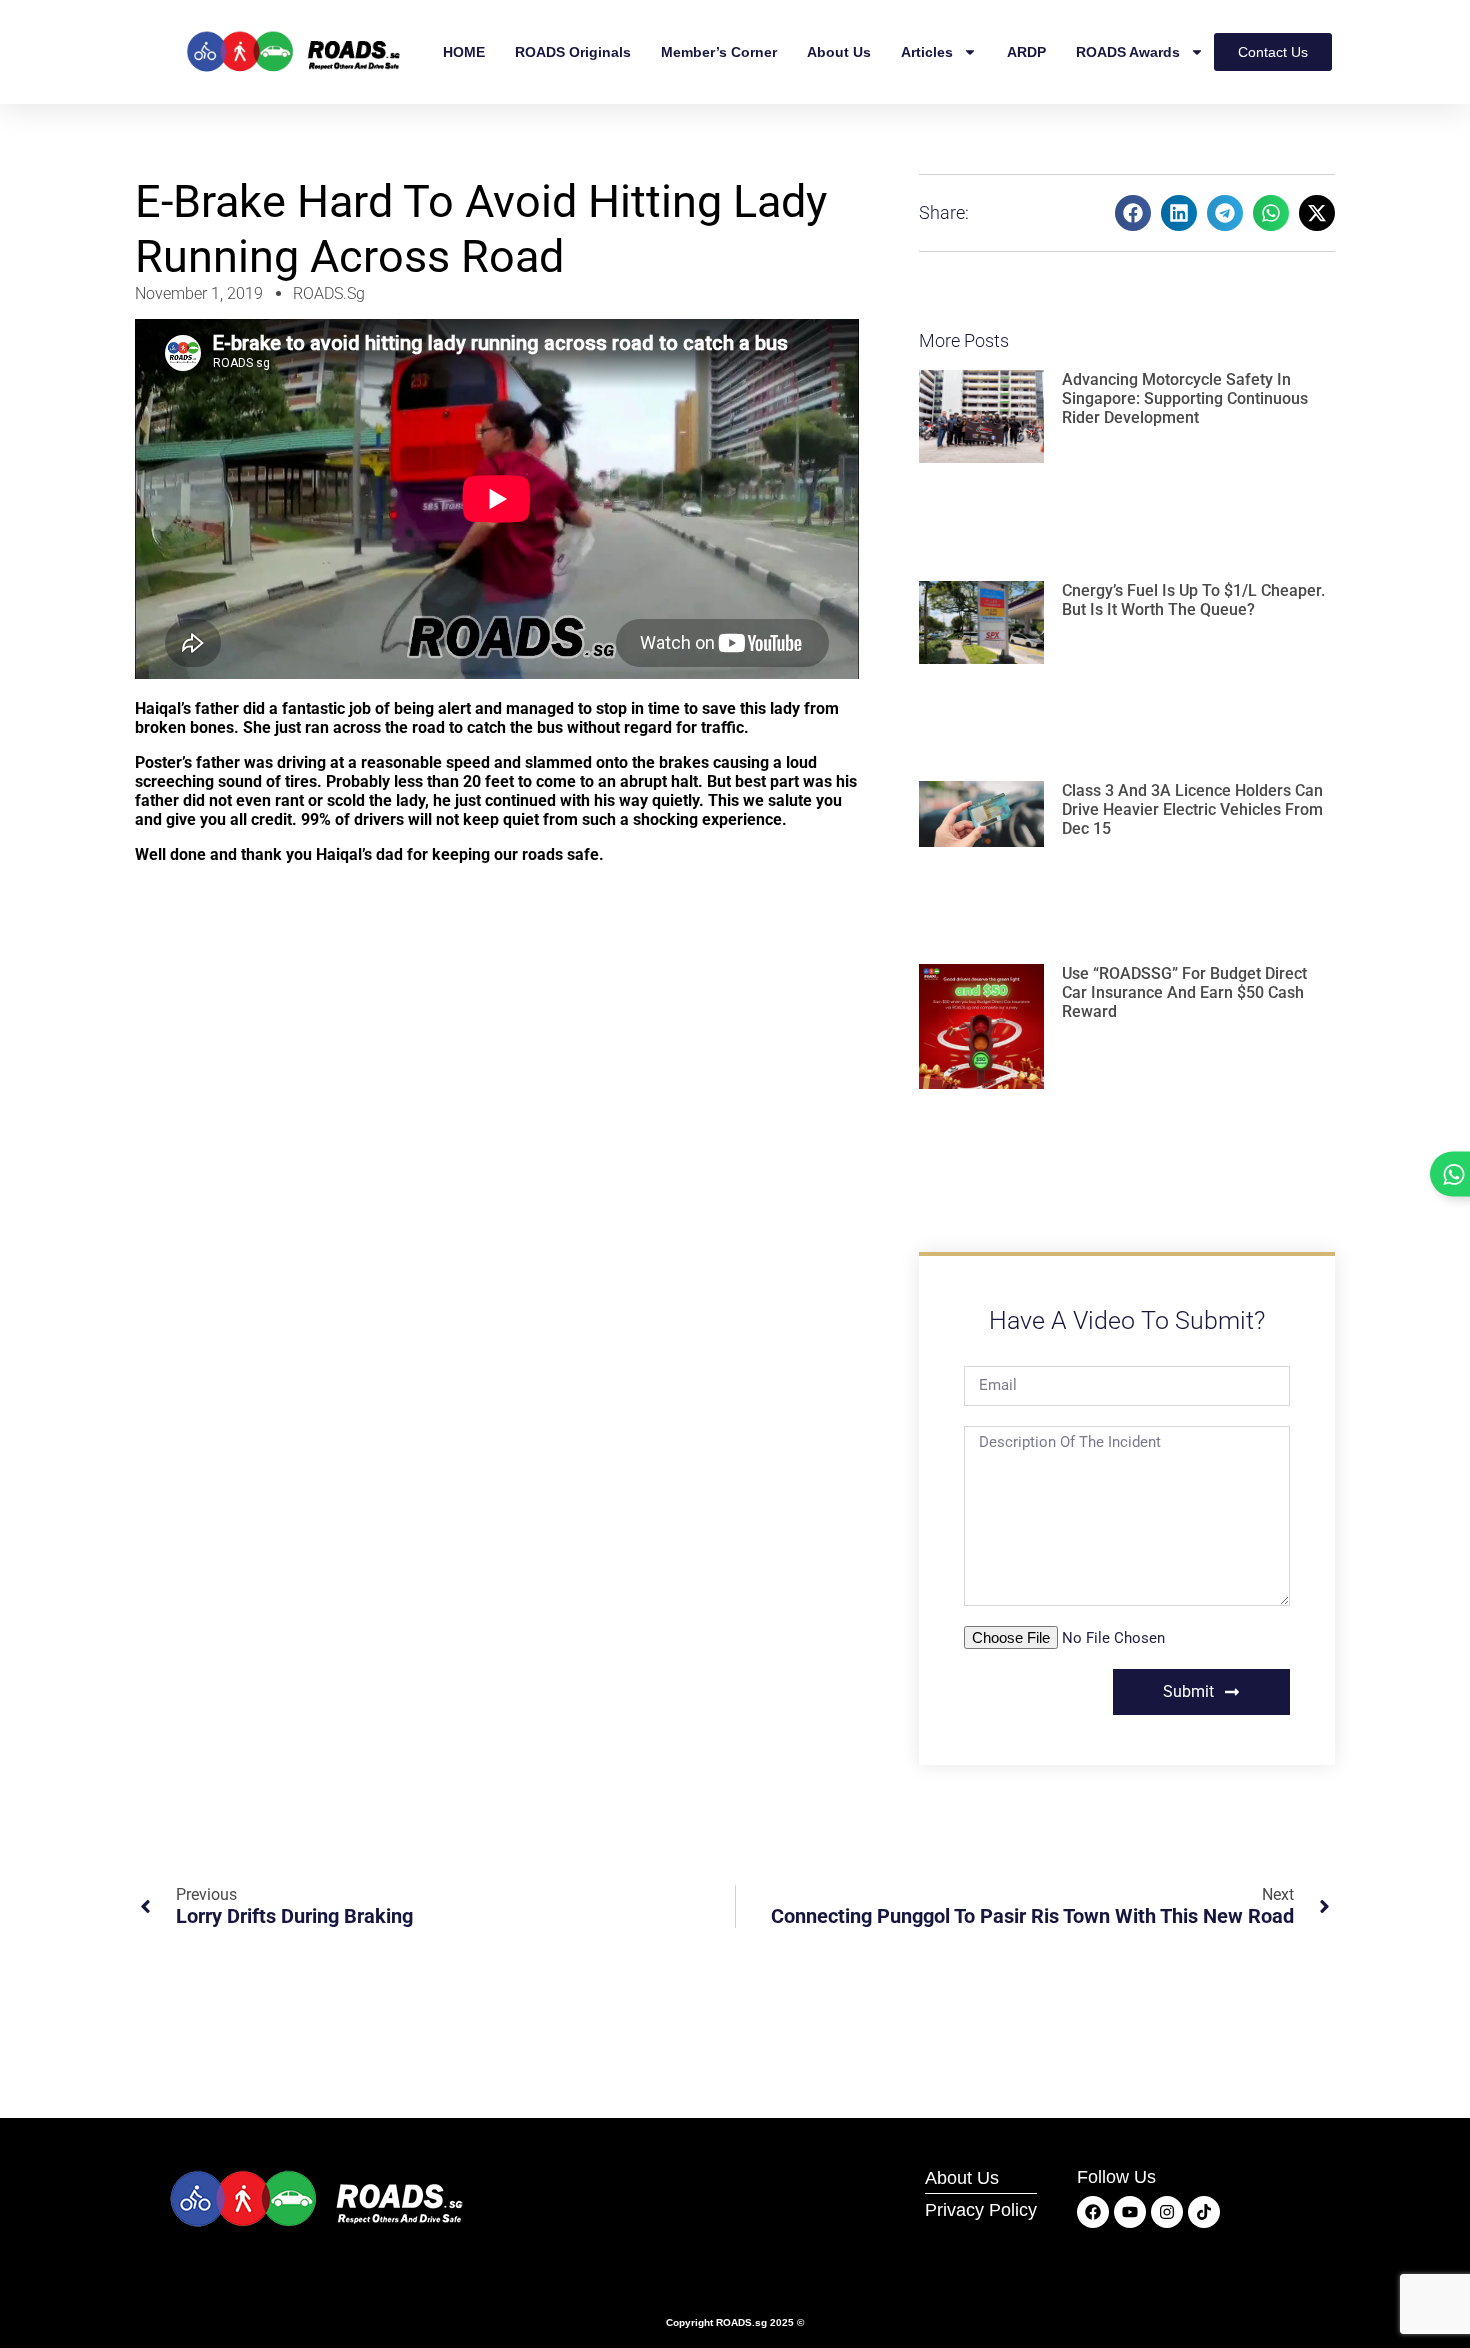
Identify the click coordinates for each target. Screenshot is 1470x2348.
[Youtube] (1130, 2212)
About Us (839, 52)
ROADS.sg (741, 2322)
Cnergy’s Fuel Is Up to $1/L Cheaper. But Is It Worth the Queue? (1193, 600)
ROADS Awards (1128, 52)
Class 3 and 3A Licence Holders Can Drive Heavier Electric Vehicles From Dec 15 (1192, 809)
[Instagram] (1167, 2212)
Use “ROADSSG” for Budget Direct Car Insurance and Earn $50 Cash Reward (1184, 992)
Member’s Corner (719, 52)
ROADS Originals (573, 52)
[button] (1133, 213)
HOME (464, 52)
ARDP (1026, 52)
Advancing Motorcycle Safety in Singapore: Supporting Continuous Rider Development (1185, 398)
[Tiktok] (1204, 2212)
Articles (927, 52)
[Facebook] (1093, 2212)
